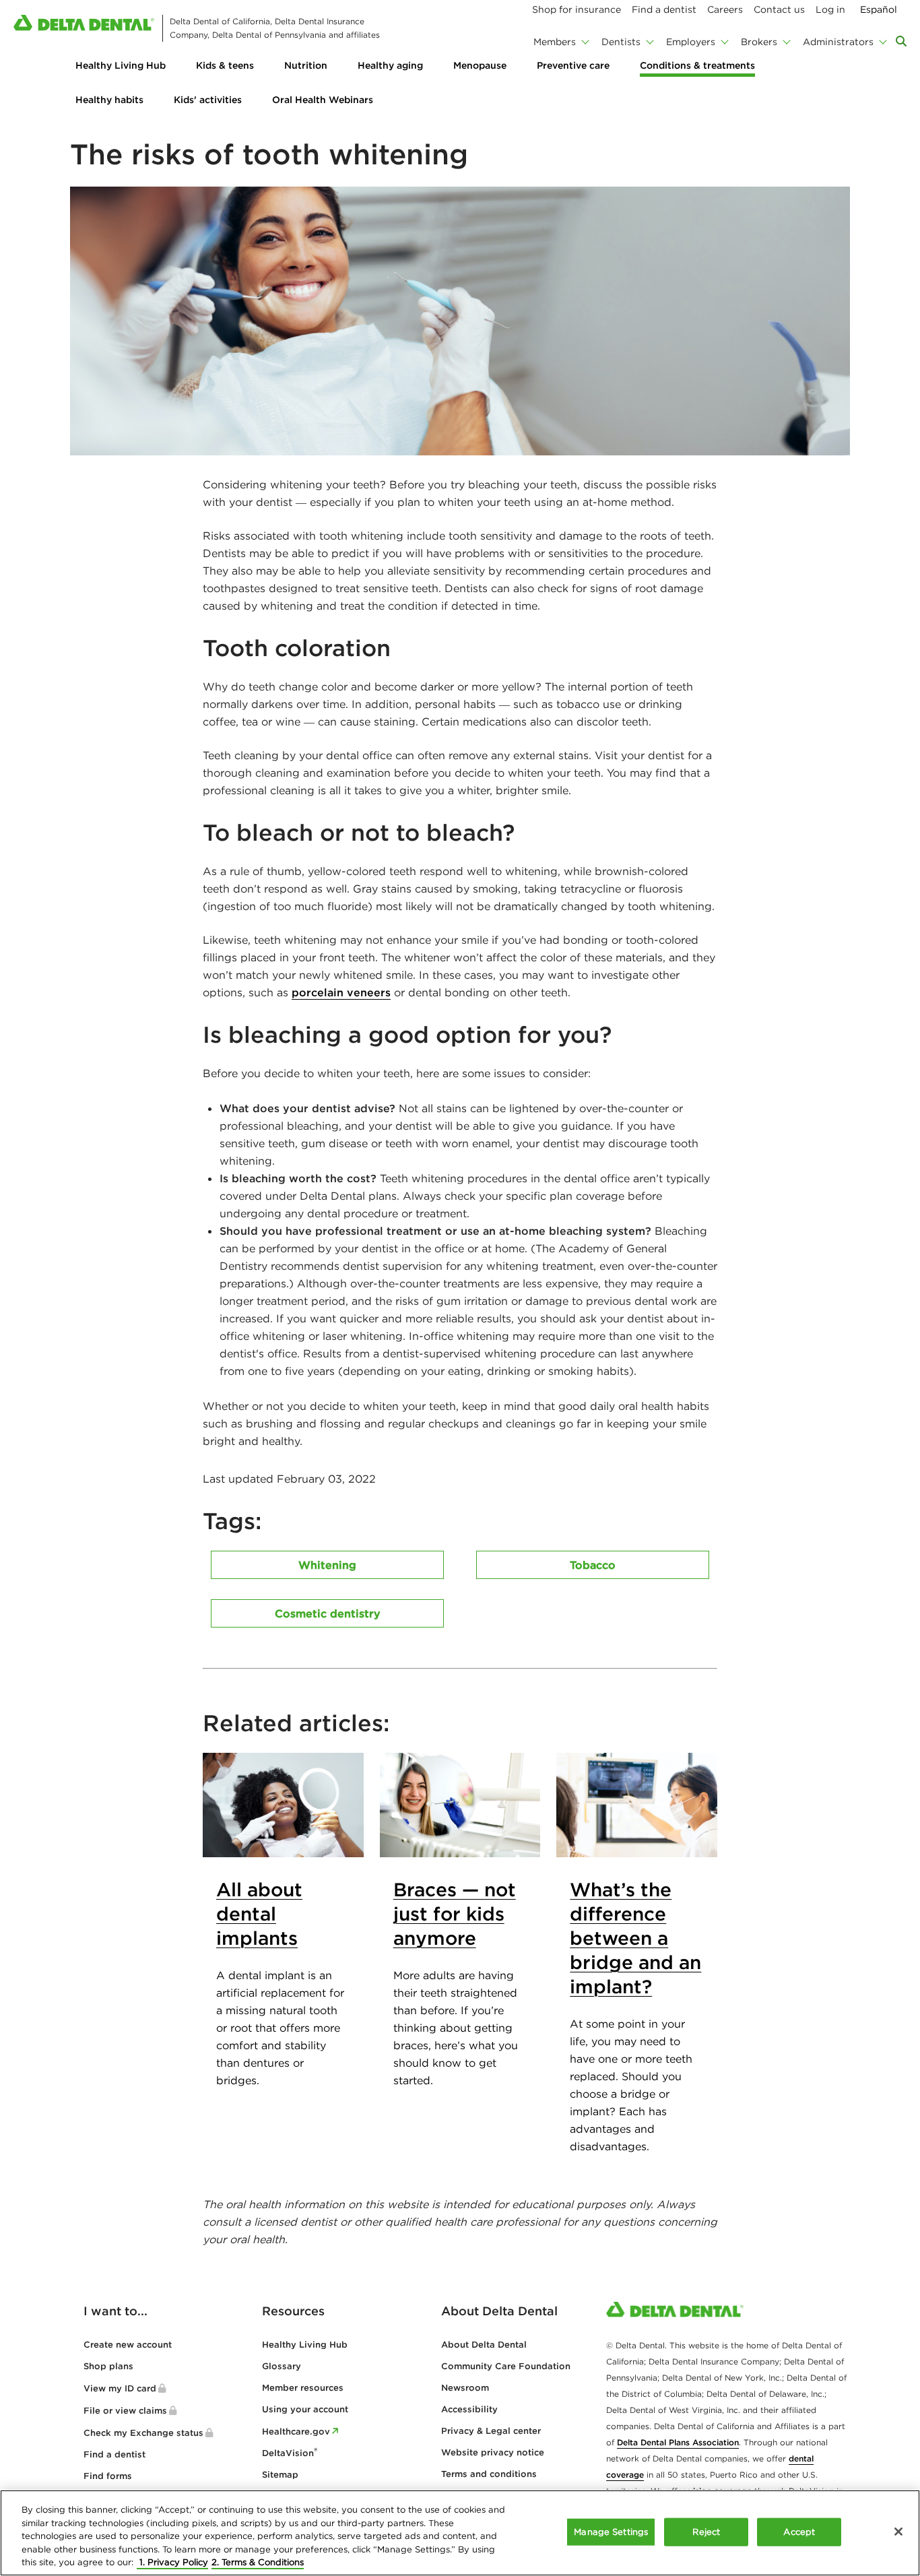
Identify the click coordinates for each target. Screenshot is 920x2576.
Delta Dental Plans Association (678, 2442)
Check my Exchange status (143, 2433)
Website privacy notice (493, 2452)
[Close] (898, 2532)
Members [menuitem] (555, 42)
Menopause (480, 65)
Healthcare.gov (296, 2432)
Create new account (128, 2345)
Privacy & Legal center (491, 2431)
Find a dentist (114, 2454)
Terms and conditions (489, 2474)
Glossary (282, 2366)
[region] (460, 2533)
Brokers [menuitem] (759, 42)
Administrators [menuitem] (838, 42)
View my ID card (120, 2388)
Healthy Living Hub (121, 65)
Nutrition (306, 65)
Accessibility (469, 2409)
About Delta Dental (484, 2345)
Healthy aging (390, 65)
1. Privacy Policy (172, 2562)
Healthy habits (109, 100)
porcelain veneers (341, 992)
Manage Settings (611, 2532)
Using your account (305, 2409)
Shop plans (108, 2366)
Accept (799, 2532)
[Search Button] (901, 41)
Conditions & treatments (697, 65)
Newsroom (465, 2388)
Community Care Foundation (506, 2366)
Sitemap (280, 2475)
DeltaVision (290, 2453)
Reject (706, 2532)
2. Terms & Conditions (258, 2562)
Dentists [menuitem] (621, 42)
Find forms (108, 2476)
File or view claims (125, 2411)
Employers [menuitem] (691, 42)
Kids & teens (225, 65)
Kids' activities (208, 100)
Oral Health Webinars (323, 100)
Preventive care (573, 65)
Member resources (303, 2388)
